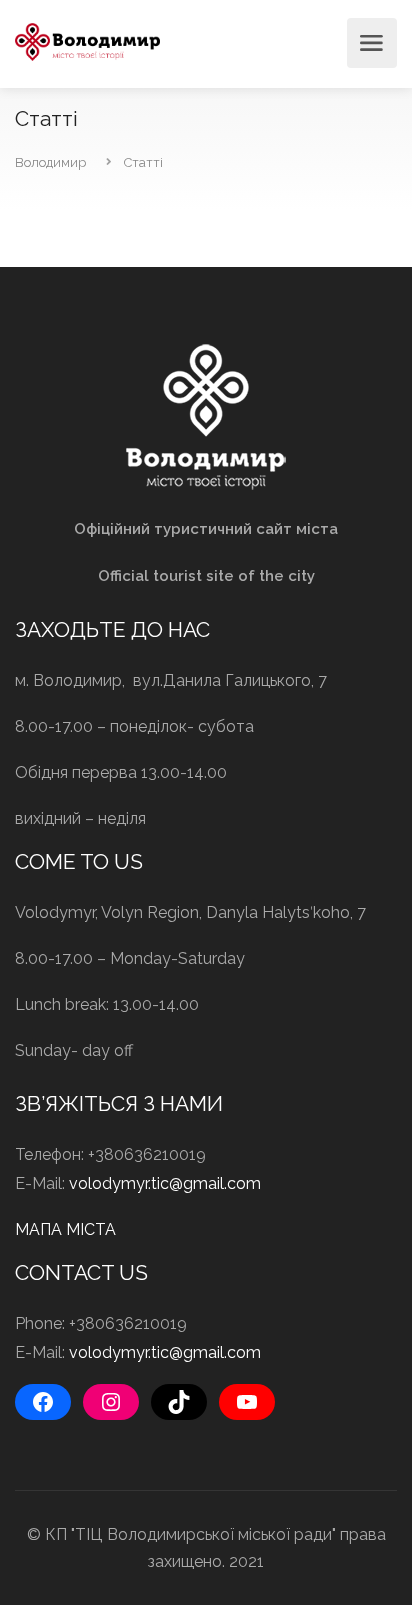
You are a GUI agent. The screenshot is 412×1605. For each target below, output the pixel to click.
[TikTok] (179, 1402)
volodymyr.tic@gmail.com (165, 1183)
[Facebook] (43, 1402)
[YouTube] (247, 1402)
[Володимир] (87, 40)
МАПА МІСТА (65, 1229)
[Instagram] (111, 1402)
